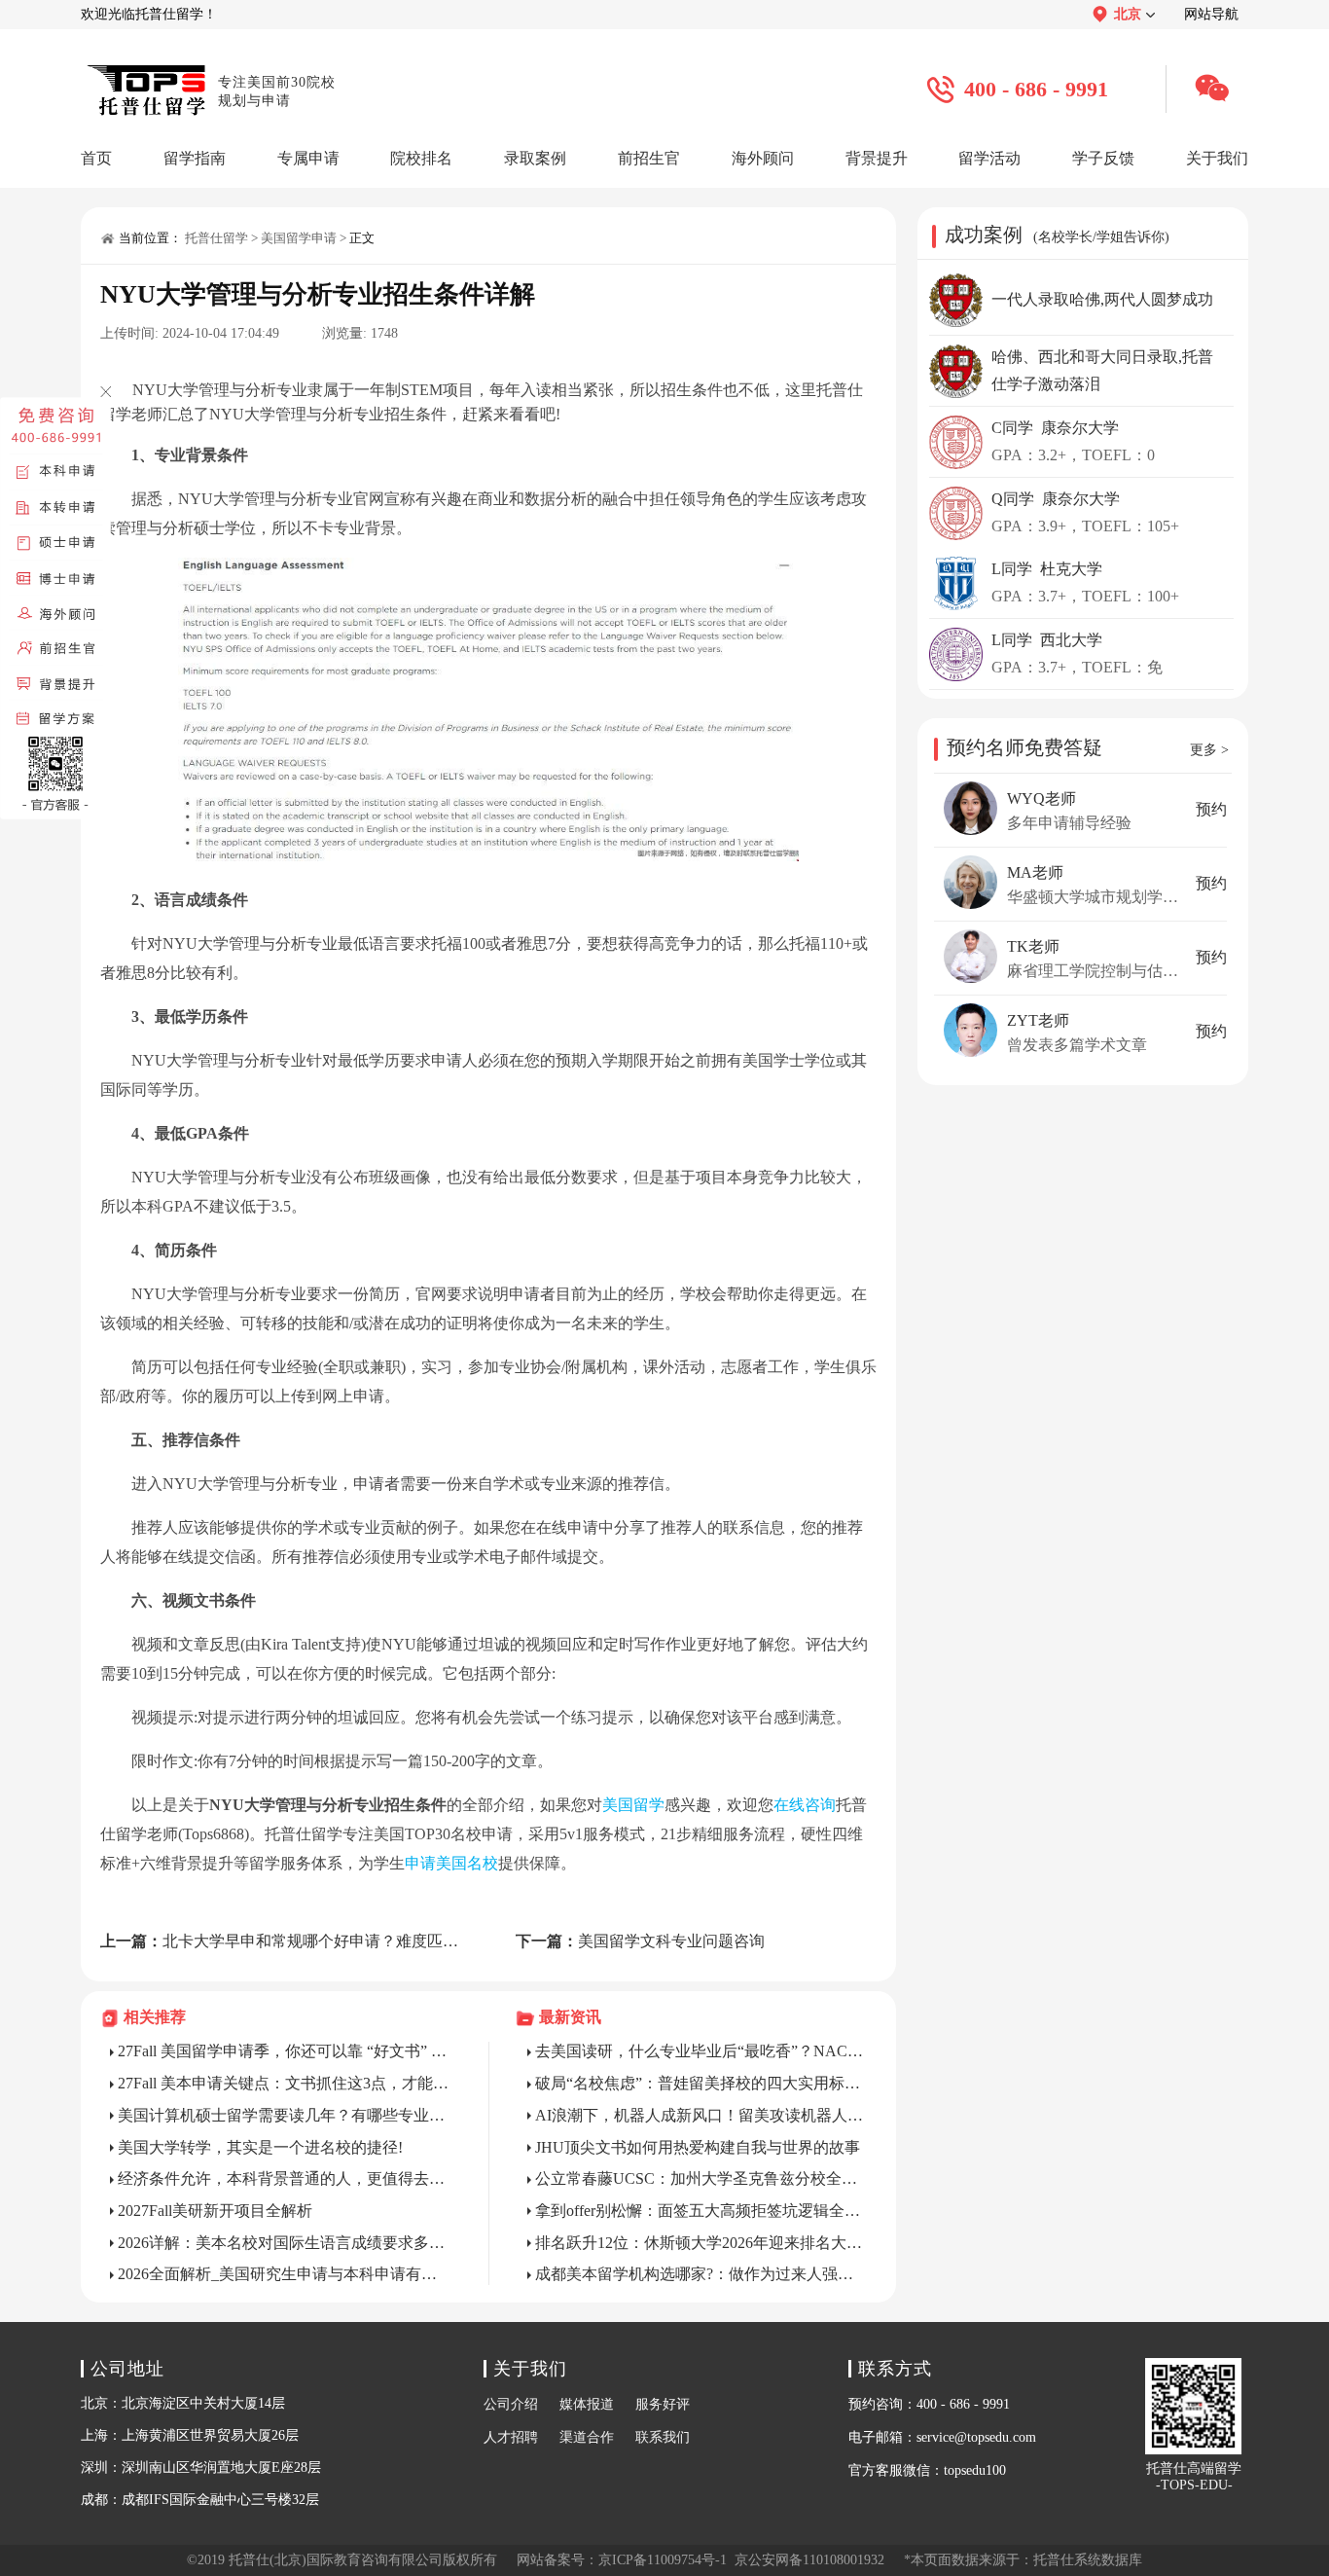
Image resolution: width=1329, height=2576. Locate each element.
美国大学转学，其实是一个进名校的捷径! (260, 2147)
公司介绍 (511, 2404)
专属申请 (308, 158)
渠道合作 (587, 2437)
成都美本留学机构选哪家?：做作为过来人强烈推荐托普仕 (701, 2274)
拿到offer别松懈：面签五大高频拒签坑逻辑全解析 (701, 2211)
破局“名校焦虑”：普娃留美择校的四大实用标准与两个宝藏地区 (701, 2083)
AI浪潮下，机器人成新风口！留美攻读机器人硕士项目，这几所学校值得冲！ (701, 2115)
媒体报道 (587, 2404)
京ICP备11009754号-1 (663, 2560)
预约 (1211, 809)
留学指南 (195, 158)
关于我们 (1217, 158)
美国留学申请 (299, 238)
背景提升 (877, 158)
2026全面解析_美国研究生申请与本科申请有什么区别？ (284, 2274)
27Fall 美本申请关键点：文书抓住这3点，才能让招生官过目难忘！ (284, 2083)
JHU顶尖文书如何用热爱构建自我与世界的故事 (698, 2147)
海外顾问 (763, 158)
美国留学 (633, 1805)
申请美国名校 (451, 1863)
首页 (96, 158)
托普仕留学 (216, 238)
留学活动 (989, 158)
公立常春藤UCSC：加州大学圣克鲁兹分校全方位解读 (701, 2178)
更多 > (1209, 750)
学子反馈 (1103, 158)
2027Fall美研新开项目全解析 (215, 2211)
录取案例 (535, 158)
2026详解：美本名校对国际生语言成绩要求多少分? (284, 2243)
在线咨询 (805, 1805)
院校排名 (421, 158)
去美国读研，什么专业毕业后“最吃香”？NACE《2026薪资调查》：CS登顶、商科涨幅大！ (701, 2051)
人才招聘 (511, 2437)
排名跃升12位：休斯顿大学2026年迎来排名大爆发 (701, 2243)
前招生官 (649, 158)
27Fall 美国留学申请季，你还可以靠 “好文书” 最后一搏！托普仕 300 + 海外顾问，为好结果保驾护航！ (284, 2051)
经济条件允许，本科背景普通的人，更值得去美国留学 (284, 2178)
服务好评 (663, 2404)
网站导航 (1211, 14)
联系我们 (663, 2437)
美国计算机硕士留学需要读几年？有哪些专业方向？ (284, 2115)
